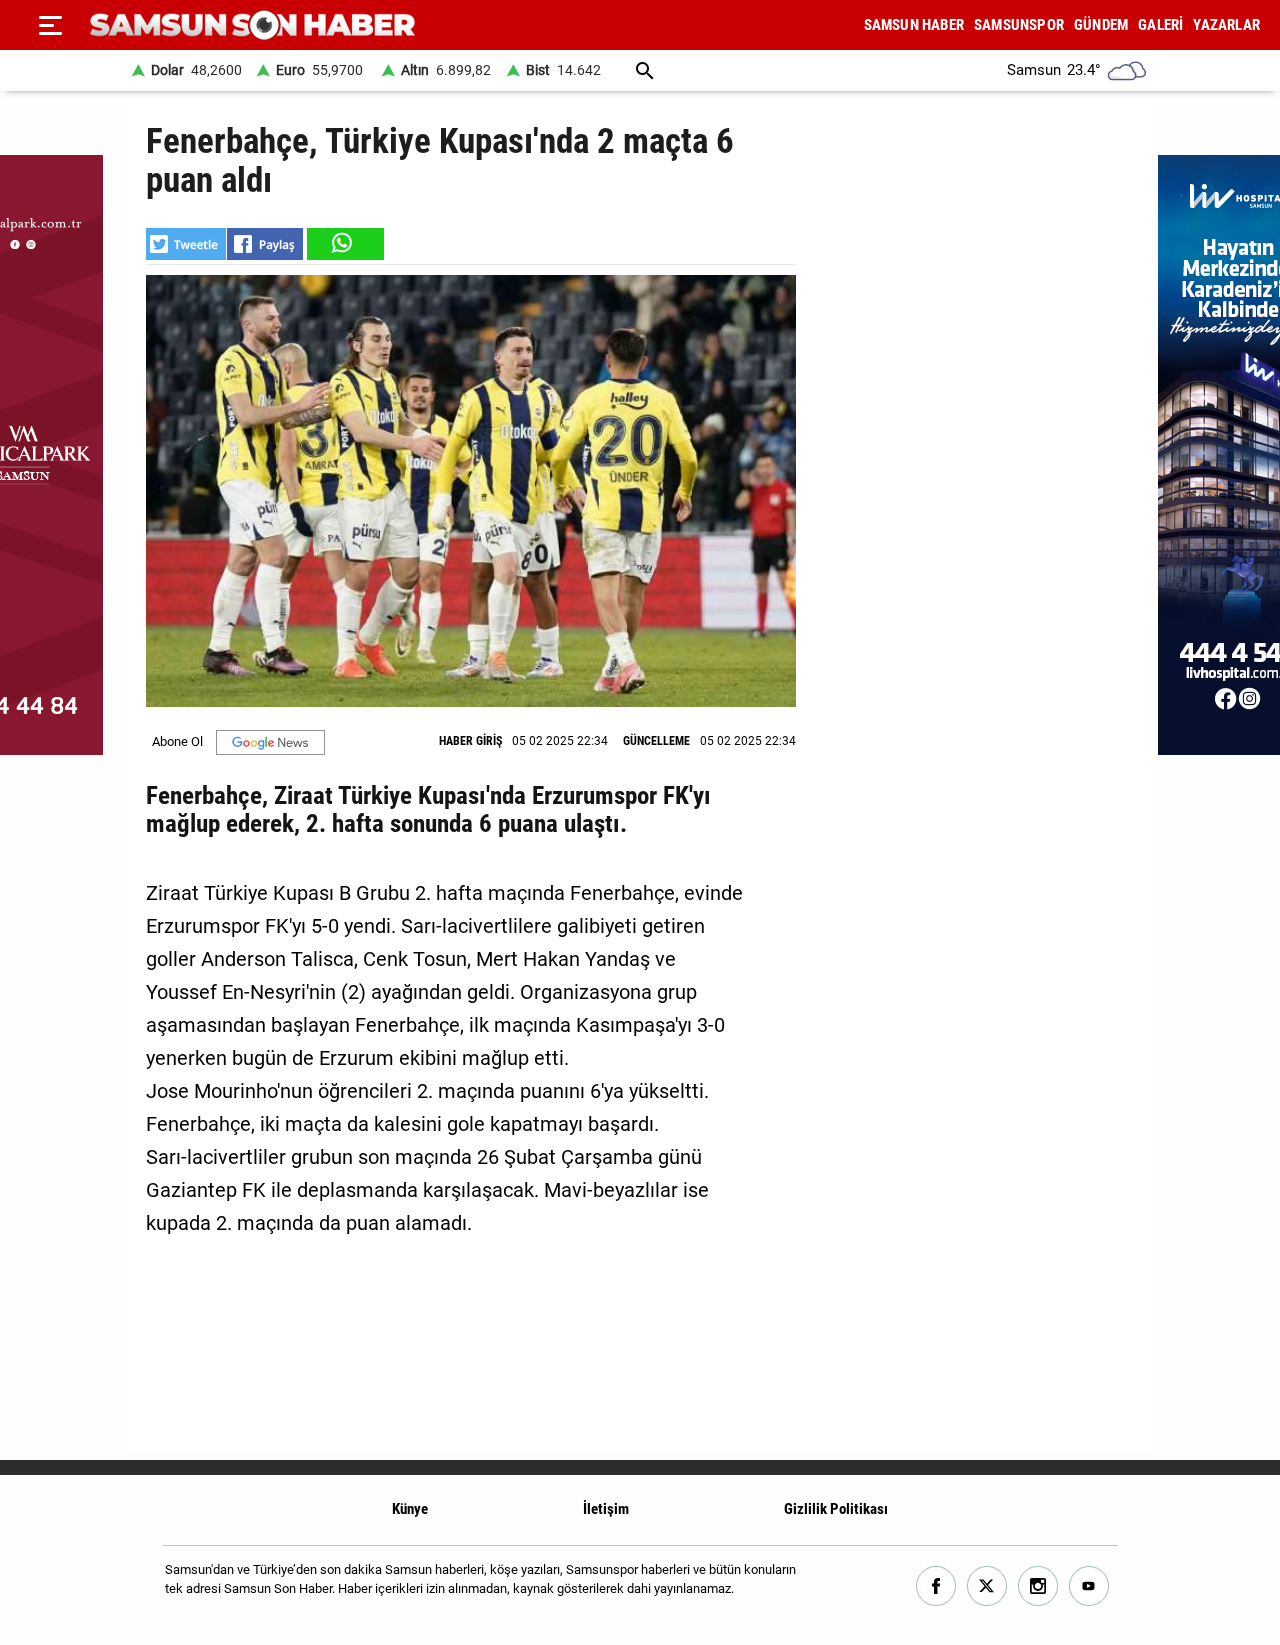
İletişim (606, 1509)
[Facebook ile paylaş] (265, 244)
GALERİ (1160, 25)
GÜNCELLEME (656, 741)
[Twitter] (987, 1586)
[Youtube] (1089, 1586)
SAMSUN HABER (914, 25)
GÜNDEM (1101, 25)
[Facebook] (936, 1586)
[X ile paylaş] (186, 244)
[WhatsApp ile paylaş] (344, 244)
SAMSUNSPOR (1019, 25)
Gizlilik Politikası (836, 1509)
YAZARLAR (1226, 25)
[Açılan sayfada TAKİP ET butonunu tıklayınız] (270, 742)
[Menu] (50, 25)
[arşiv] (645, 70)
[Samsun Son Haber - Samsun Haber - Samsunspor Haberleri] (252, 25)
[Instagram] (1038, 1586)
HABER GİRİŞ (470, 741)
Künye (410, 1509)
